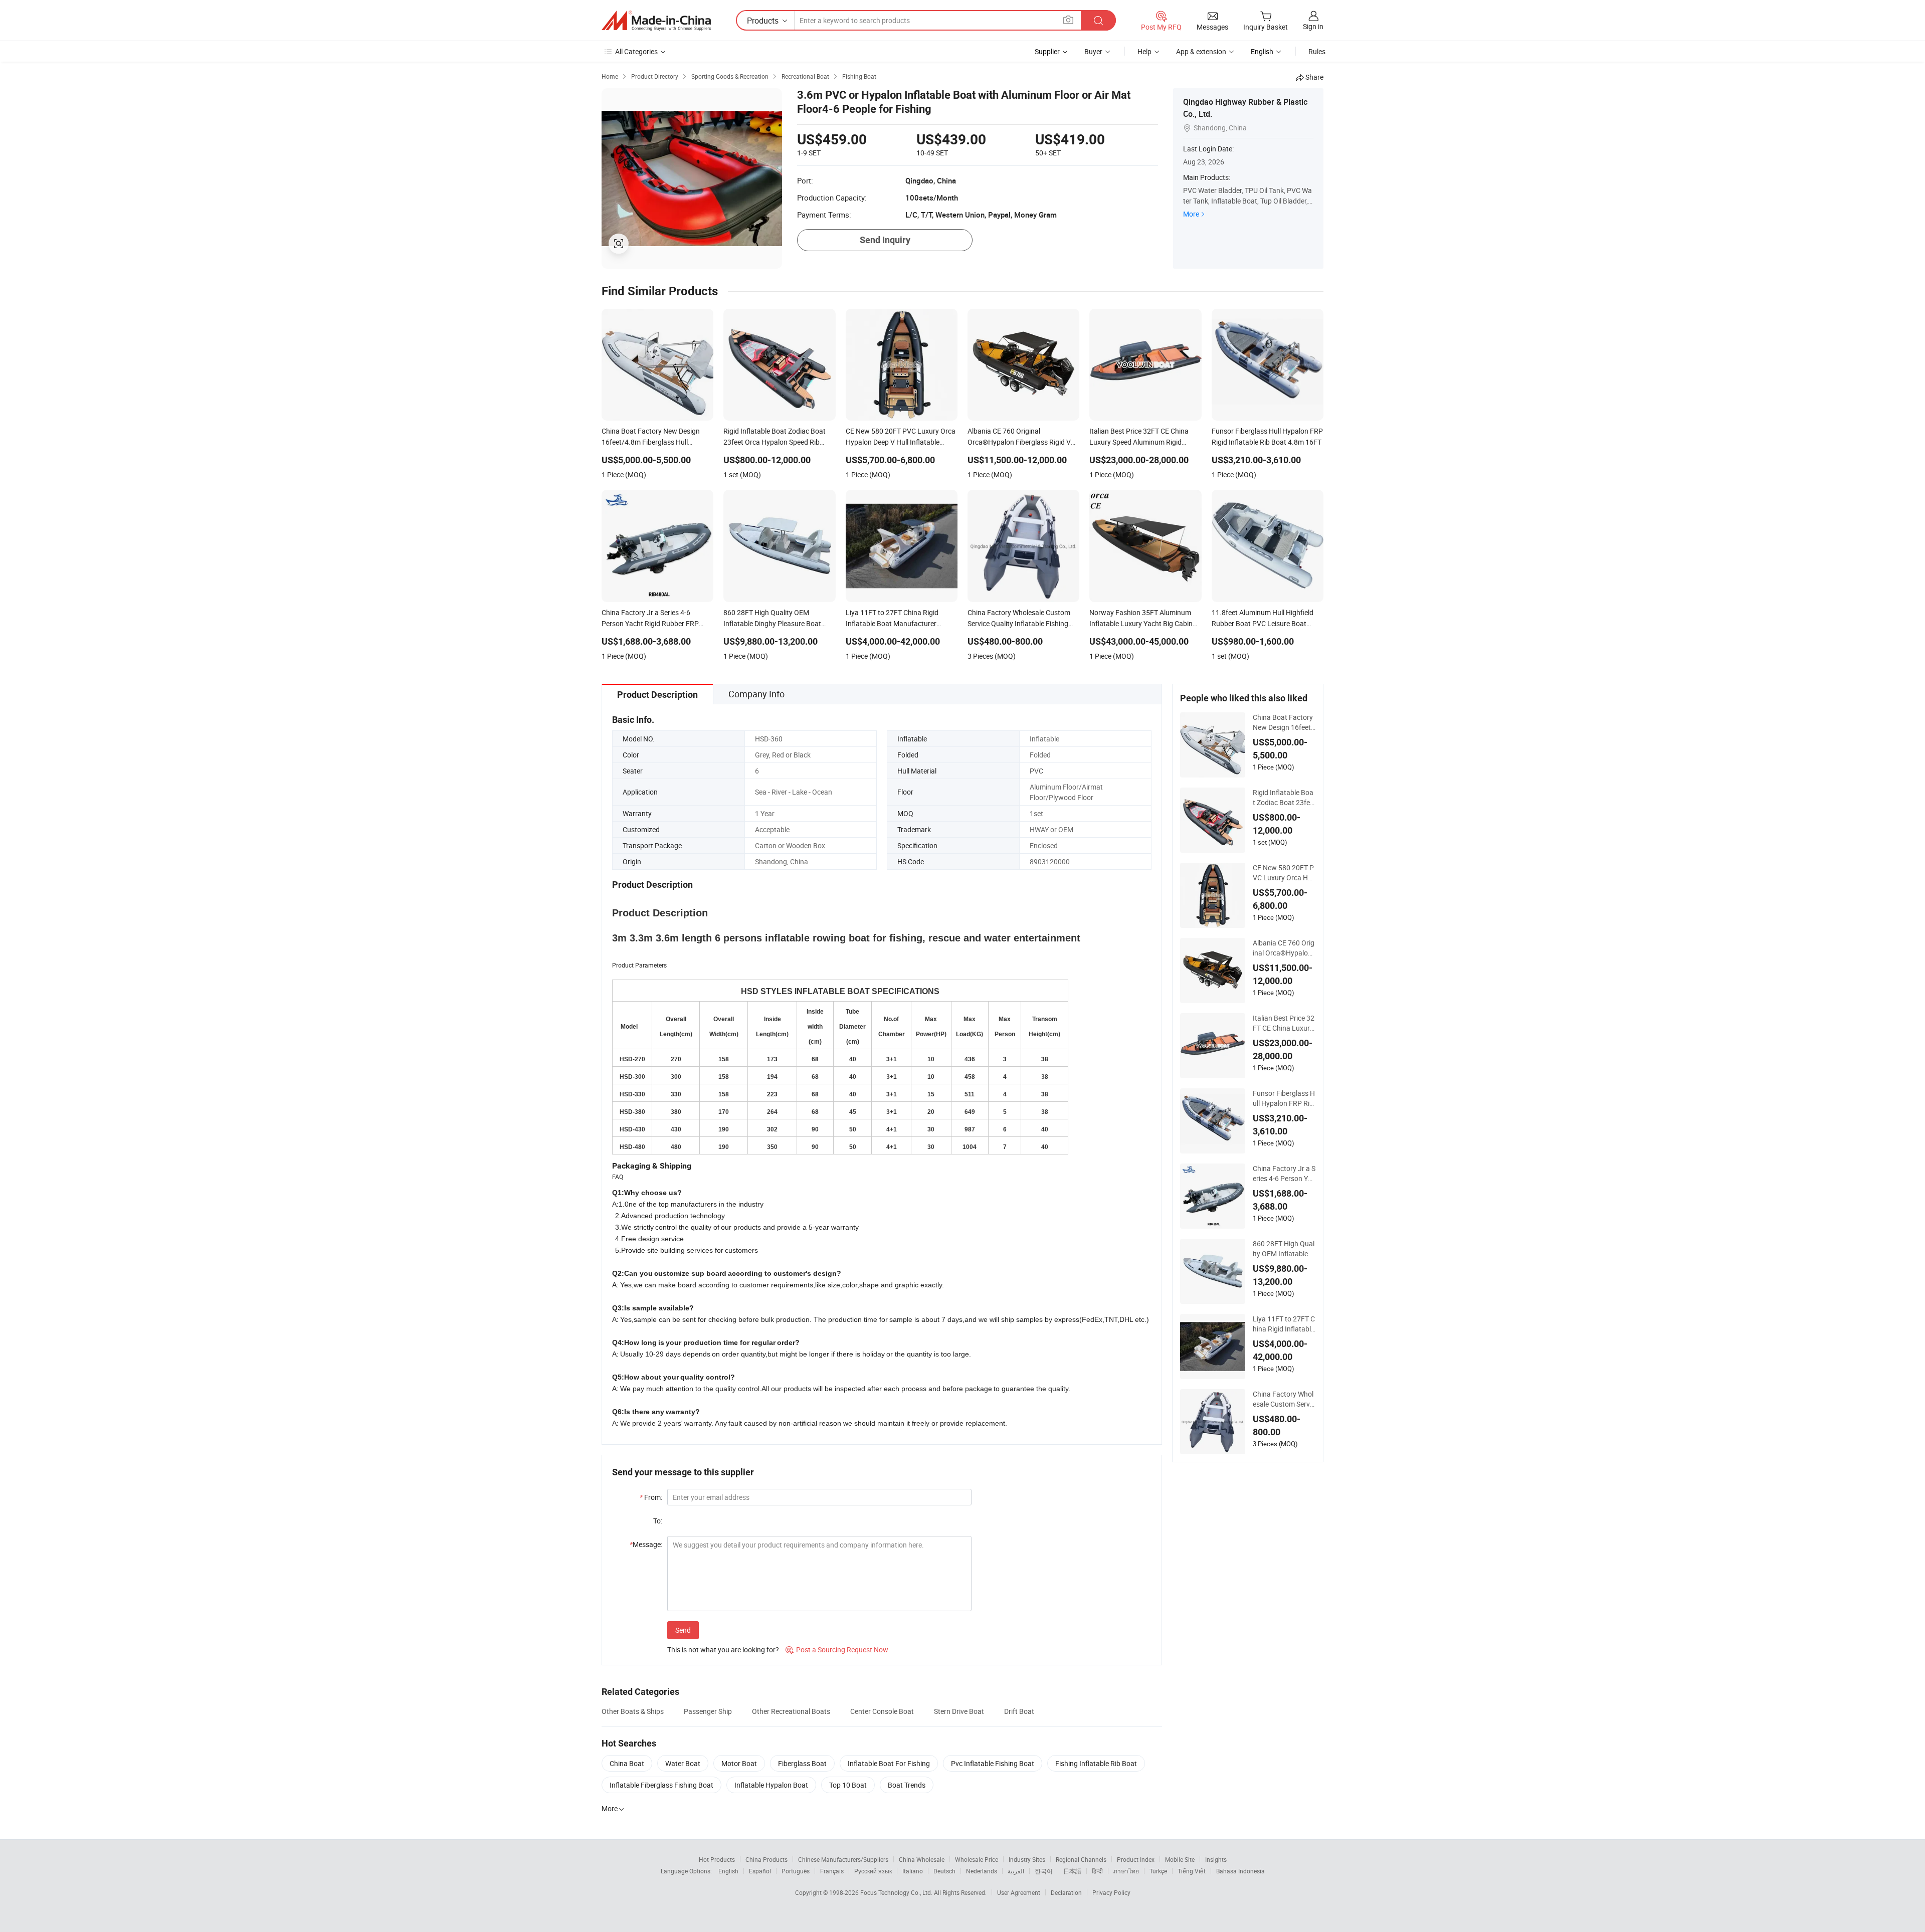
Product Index (1136, 1859)
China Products (766, 1859)
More (1191, 214)
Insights (1216, 1859)
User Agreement (1019, 1892)
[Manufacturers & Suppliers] (656, 21)
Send (683, 1630)
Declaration (1066, 1892)
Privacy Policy (1111, 1892)
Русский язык (873, 1871)
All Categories (636, 51)
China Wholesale (922, 1859)
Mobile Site (1180, 1859)
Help (1144, 51)
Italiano (913, 1871)
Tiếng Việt (1192, 1871)
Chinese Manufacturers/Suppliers (843, 1859)
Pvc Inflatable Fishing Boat (993, 1763)
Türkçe (1158, 1871)
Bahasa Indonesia (1240, 1871)
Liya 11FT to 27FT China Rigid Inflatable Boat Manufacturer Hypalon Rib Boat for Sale (1284, 1324)
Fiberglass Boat (802, 1763)
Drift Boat (1019, 1711)
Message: (646, 1544)
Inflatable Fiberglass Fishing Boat (661, 1785)
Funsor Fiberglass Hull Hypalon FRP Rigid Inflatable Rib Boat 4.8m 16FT (1284, 1098)
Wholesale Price (977, 1859)
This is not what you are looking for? (723, 1650)
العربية (1016, 1871)
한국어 (1044, 1871)
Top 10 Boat (848, 1785)
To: (658, 1521)
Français (832, 1871)
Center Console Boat (882, 1711)
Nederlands (982, 1871)
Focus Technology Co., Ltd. (897, 1892)
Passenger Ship (708, 1711)
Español (760, 1871)
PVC (1036, 771)
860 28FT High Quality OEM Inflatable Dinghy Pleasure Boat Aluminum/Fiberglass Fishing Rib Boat (1284, 1249)
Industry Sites (1027, 1859)
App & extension (1201, 51)
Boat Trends (907, 1785)
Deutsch (944, 1871)
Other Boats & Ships (633, 1711)
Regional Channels (1081, 1859)
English (728, 1871)
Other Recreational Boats (791, 1711)
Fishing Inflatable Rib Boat (1096, 1763)
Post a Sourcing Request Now (837, 1650)
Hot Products (717, 1859)
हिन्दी (1097, 1871)
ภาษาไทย (1126, 1871)
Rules (1317, 51)
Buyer (1093, 51)
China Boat (627, 1763)
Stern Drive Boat (959, 1711)
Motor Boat (739, 1763)
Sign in (1313, 26)
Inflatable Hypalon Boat (771, 1785)
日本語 (1072, 1871)
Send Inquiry (885, 240)
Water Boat (683, 1763)
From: (651, 1497)
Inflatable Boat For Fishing (889, 1763)
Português (796, 1871)
